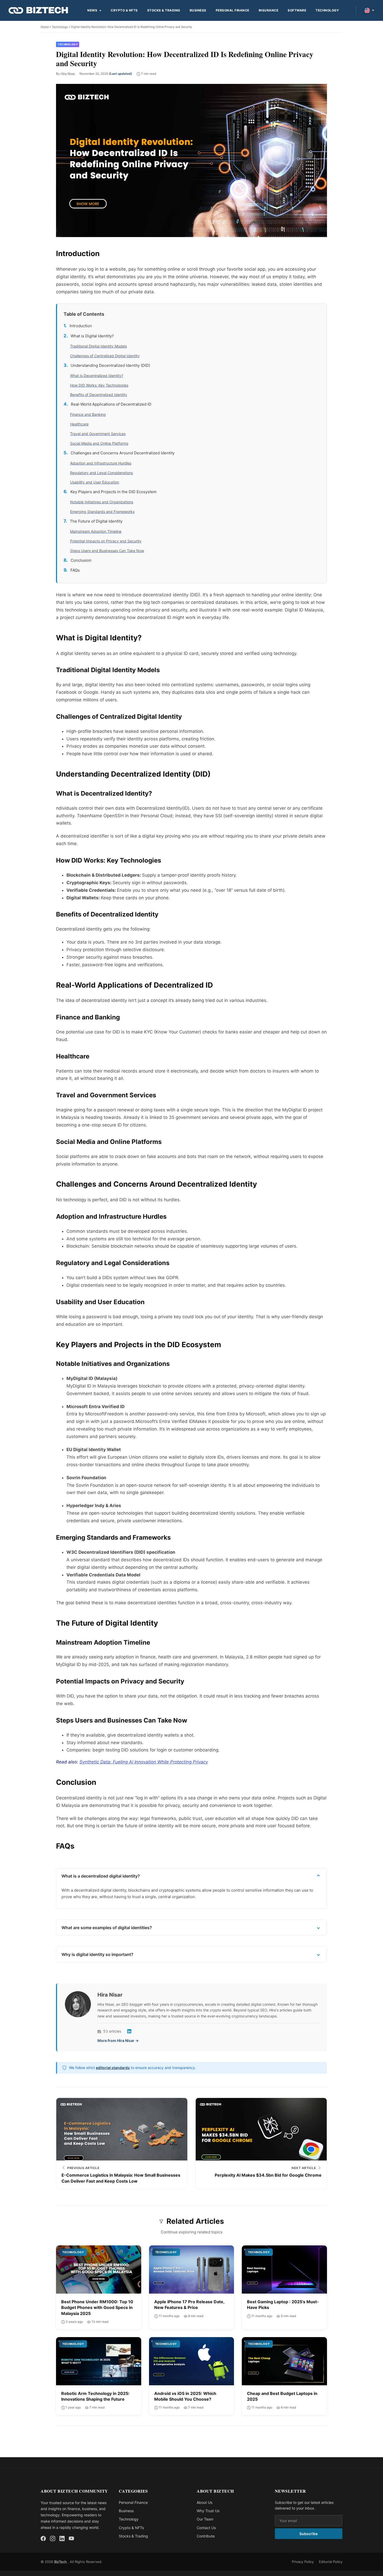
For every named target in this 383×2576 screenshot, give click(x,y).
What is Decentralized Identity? (97, 376)
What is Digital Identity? (92, 336)
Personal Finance (233, 10)
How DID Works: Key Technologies (99, 385)
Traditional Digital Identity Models (98, 346)
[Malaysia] (369, 10)
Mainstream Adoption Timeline (96, 531)
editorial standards (113, 2068)
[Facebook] (43, 2538)
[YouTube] (71, 2538)
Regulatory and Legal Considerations (101, 473)
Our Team (205, 2519)
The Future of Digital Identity (96, 521)
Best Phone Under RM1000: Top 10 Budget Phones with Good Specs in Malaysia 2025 (97, 2308)
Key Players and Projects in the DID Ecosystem (113, 492)
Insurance (269, 10)
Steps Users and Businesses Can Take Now (107, 551)
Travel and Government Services (98, 434)
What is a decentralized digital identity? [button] (101, 1876)
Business (198, 10)
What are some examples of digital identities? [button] (107, 1928)
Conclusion (81, 560)
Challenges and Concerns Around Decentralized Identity (123, 453)
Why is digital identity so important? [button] (97, 1954)
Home (45, 27)
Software (297, 10)
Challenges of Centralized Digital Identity (105, 356)
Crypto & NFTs (124, 10)
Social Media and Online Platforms (99, 443)
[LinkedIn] (129, 2031)
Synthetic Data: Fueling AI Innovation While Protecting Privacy (144, 1762)
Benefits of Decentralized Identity (99, 395)
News (92, 10)
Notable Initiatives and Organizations (102, 502)
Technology (327, 10)
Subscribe (308, 2534)
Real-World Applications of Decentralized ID (111, 404)
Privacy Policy (303, 2562)
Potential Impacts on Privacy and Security (106, 541)
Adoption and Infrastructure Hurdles (101, 463)
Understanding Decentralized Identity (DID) (110, 365)
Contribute (206, 2536)
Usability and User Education (95, 482)
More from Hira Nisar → (118, 2041)
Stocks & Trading (164, 10)
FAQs (75, 570)
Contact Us (206, 2528)
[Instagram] (53, 2538)
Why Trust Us (208, 2511)
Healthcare (79, 424)
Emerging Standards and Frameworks (102, 512)
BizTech (61, 2562)
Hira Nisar (68, 74)
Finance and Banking (88, 414)
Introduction (81, 326)
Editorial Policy (331, 2562)
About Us (205, 2502)
